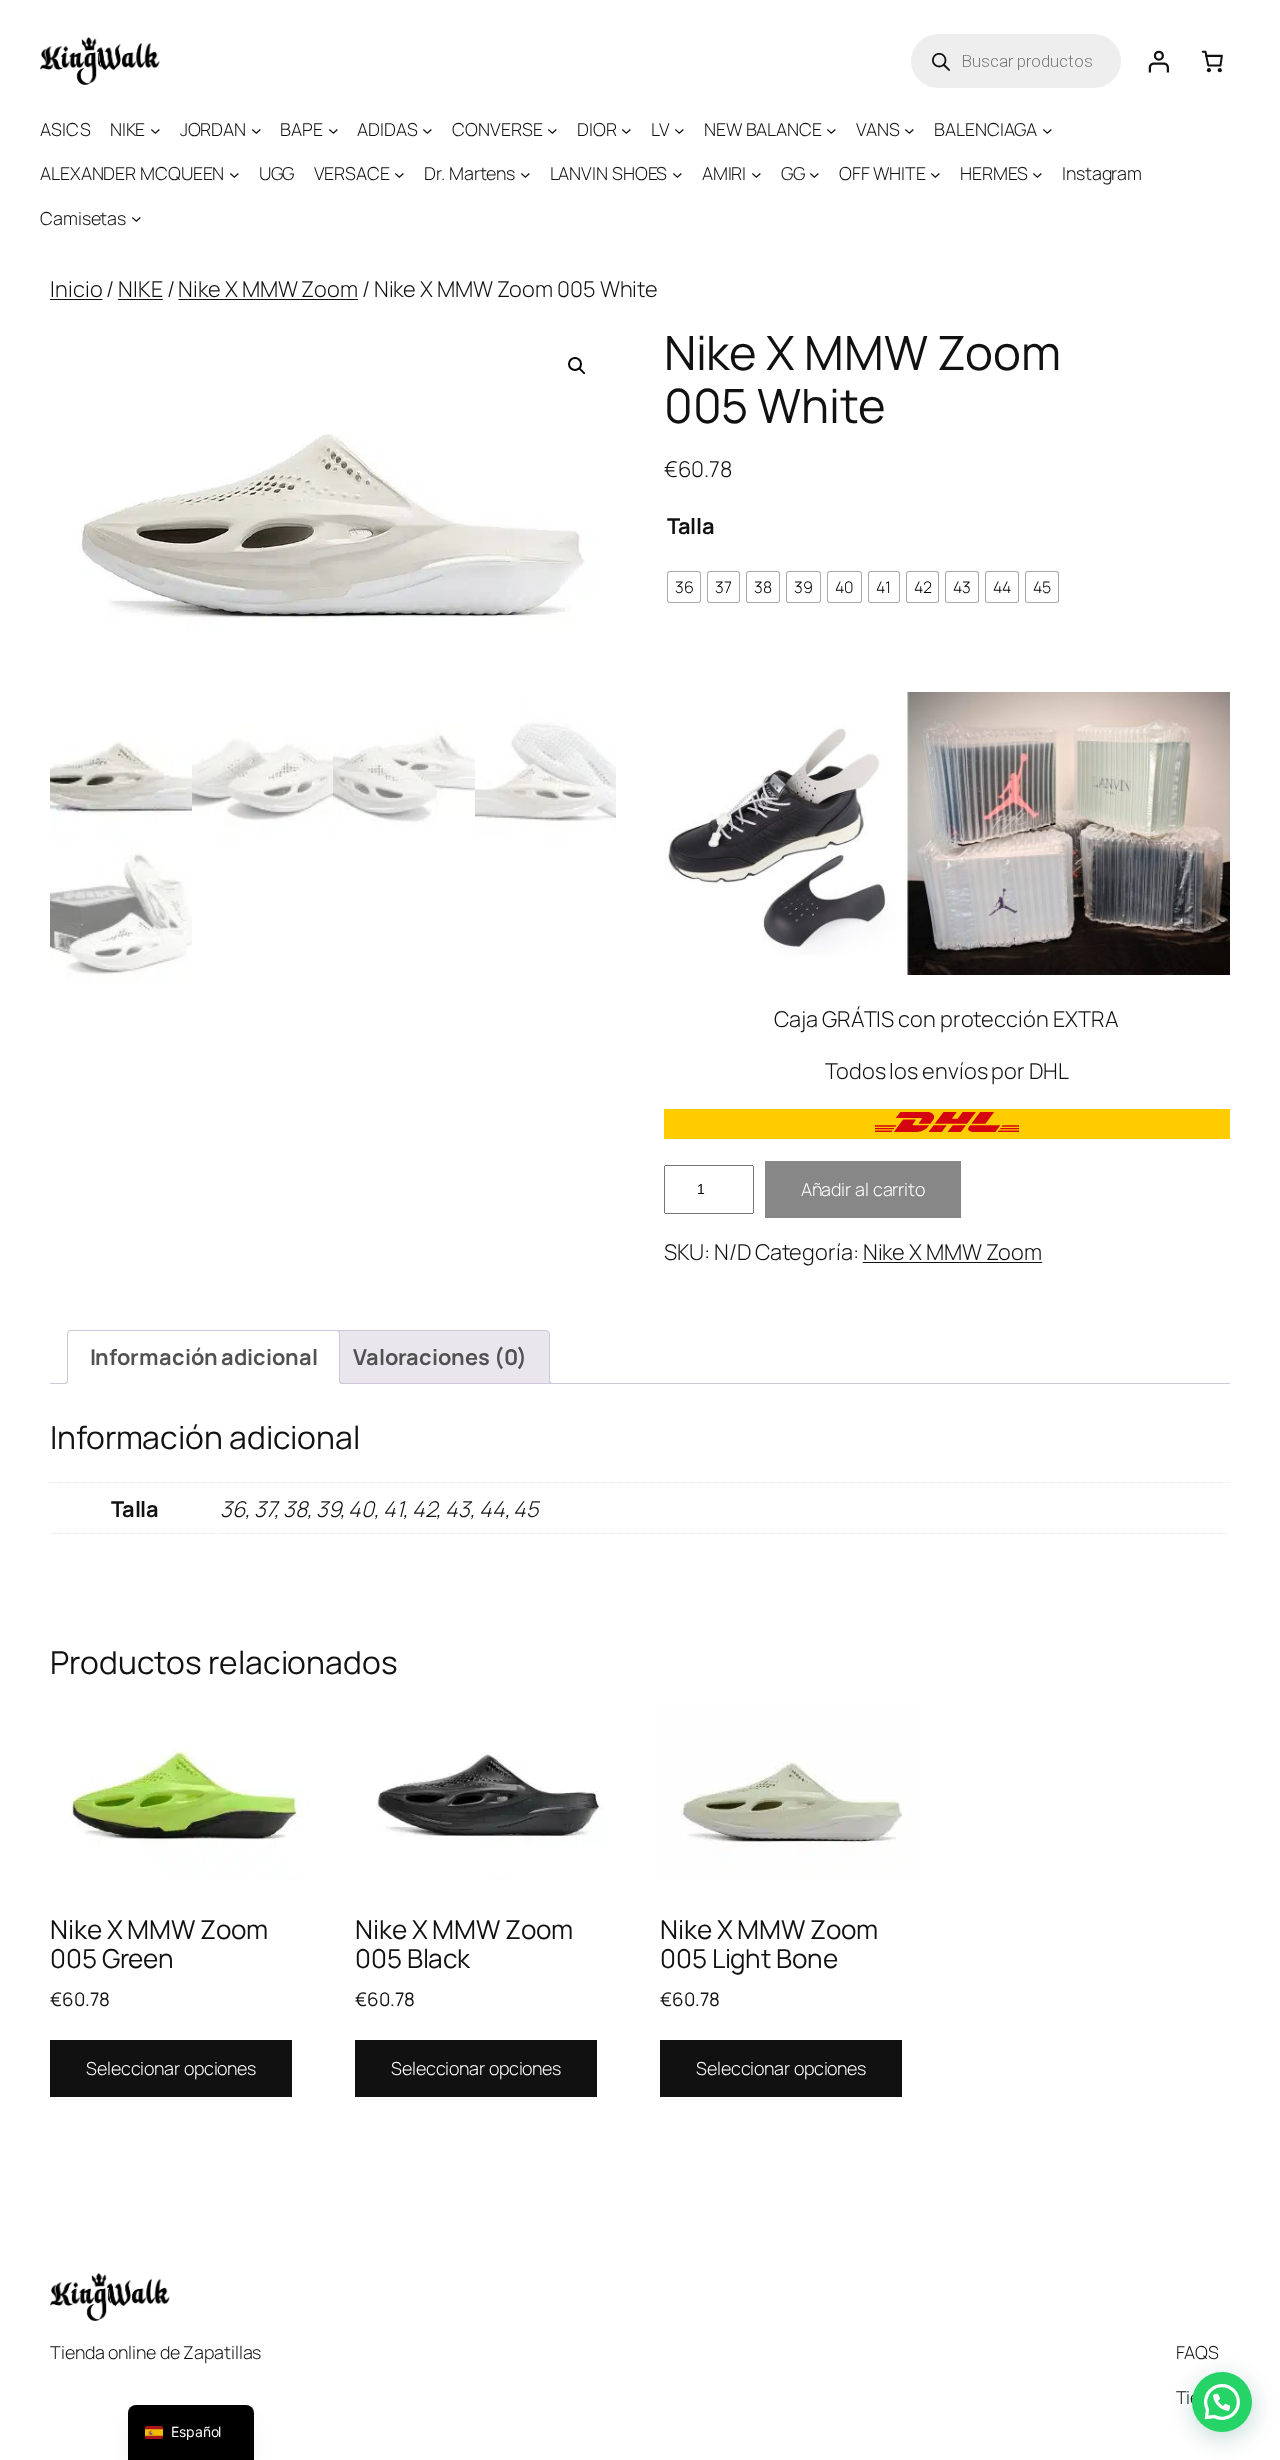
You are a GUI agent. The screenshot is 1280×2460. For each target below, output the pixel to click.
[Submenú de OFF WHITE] (935, 174)
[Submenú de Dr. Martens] (525, 174)
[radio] (684, 587)
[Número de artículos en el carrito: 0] (1213, 61)
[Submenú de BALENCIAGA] (1047, 129)
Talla (691, 526)
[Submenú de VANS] (909, 129)
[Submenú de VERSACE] (399, 174)
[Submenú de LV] (679, 129)
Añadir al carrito (863, 1189)
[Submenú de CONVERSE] (552, 129)
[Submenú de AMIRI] (756, 174)
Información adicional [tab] (204, 1357)
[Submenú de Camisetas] (136, 218)
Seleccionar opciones (171, 2068)
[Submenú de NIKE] (155, 129)
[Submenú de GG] (814, 174)
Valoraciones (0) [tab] (440, 1357)
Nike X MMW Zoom (268, 289)
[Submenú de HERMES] (1037, 174)
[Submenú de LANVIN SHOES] (677, 174)
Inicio (76, 289)
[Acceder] (1158, 61)
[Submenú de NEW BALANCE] (831, 129)
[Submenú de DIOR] (626, 129)
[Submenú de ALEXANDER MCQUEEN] (234, 174)
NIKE (140, 289)
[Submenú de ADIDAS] (427, 129)
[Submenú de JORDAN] (256, 129)
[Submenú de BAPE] (333, 129)
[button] (577, 366)
